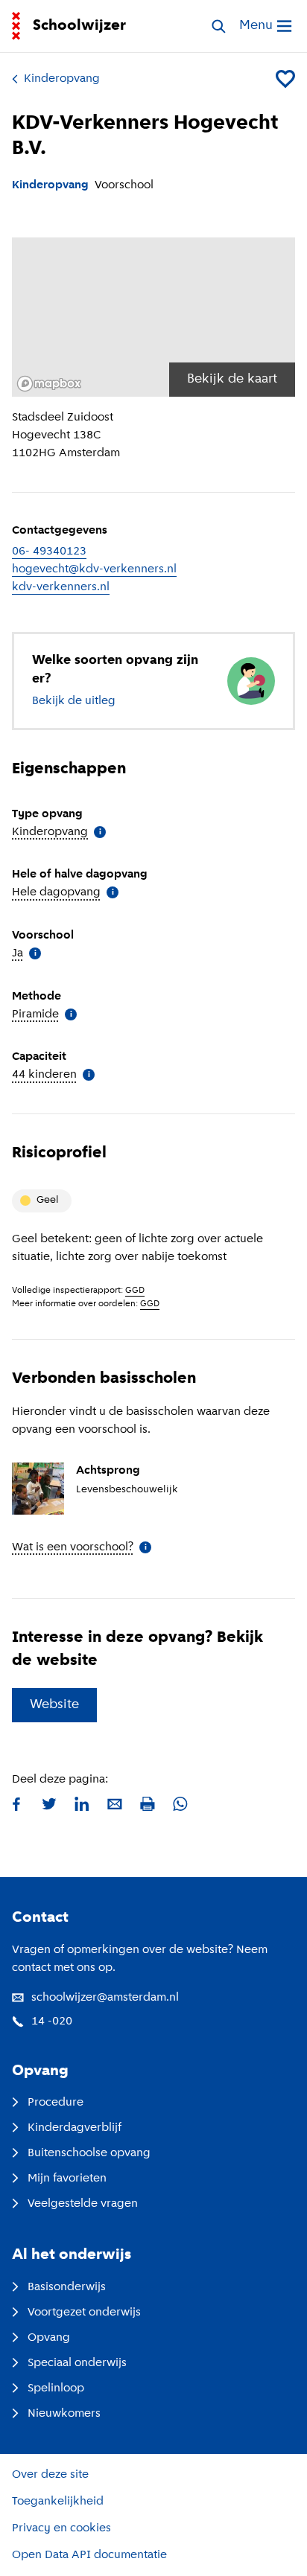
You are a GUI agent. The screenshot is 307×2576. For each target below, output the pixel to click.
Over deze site (50, 2475)
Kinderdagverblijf (75, 2128)
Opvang (49, 2338)
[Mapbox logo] (49, 384)
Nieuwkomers (64, 2414)
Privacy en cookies (61, 2528)
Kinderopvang (62, 79)
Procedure (56, 2103)
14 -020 (52, 2022)
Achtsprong (108, 1471)
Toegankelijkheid (58, 2502)
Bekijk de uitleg (74, 701)
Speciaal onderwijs (77, 2363)
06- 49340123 (49, 552)
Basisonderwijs (67, 2287)
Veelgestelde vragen (83, 2204)
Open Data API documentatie (89, 2555)
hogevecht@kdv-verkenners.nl (94, 569)
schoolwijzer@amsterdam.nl (105, 1998)
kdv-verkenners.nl (61, 587)
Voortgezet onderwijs (84, 2313)
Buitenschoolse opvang (89, 2153)
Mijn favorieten (67, 2179)
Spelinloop (56, 2388)
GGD (135, 1291)
